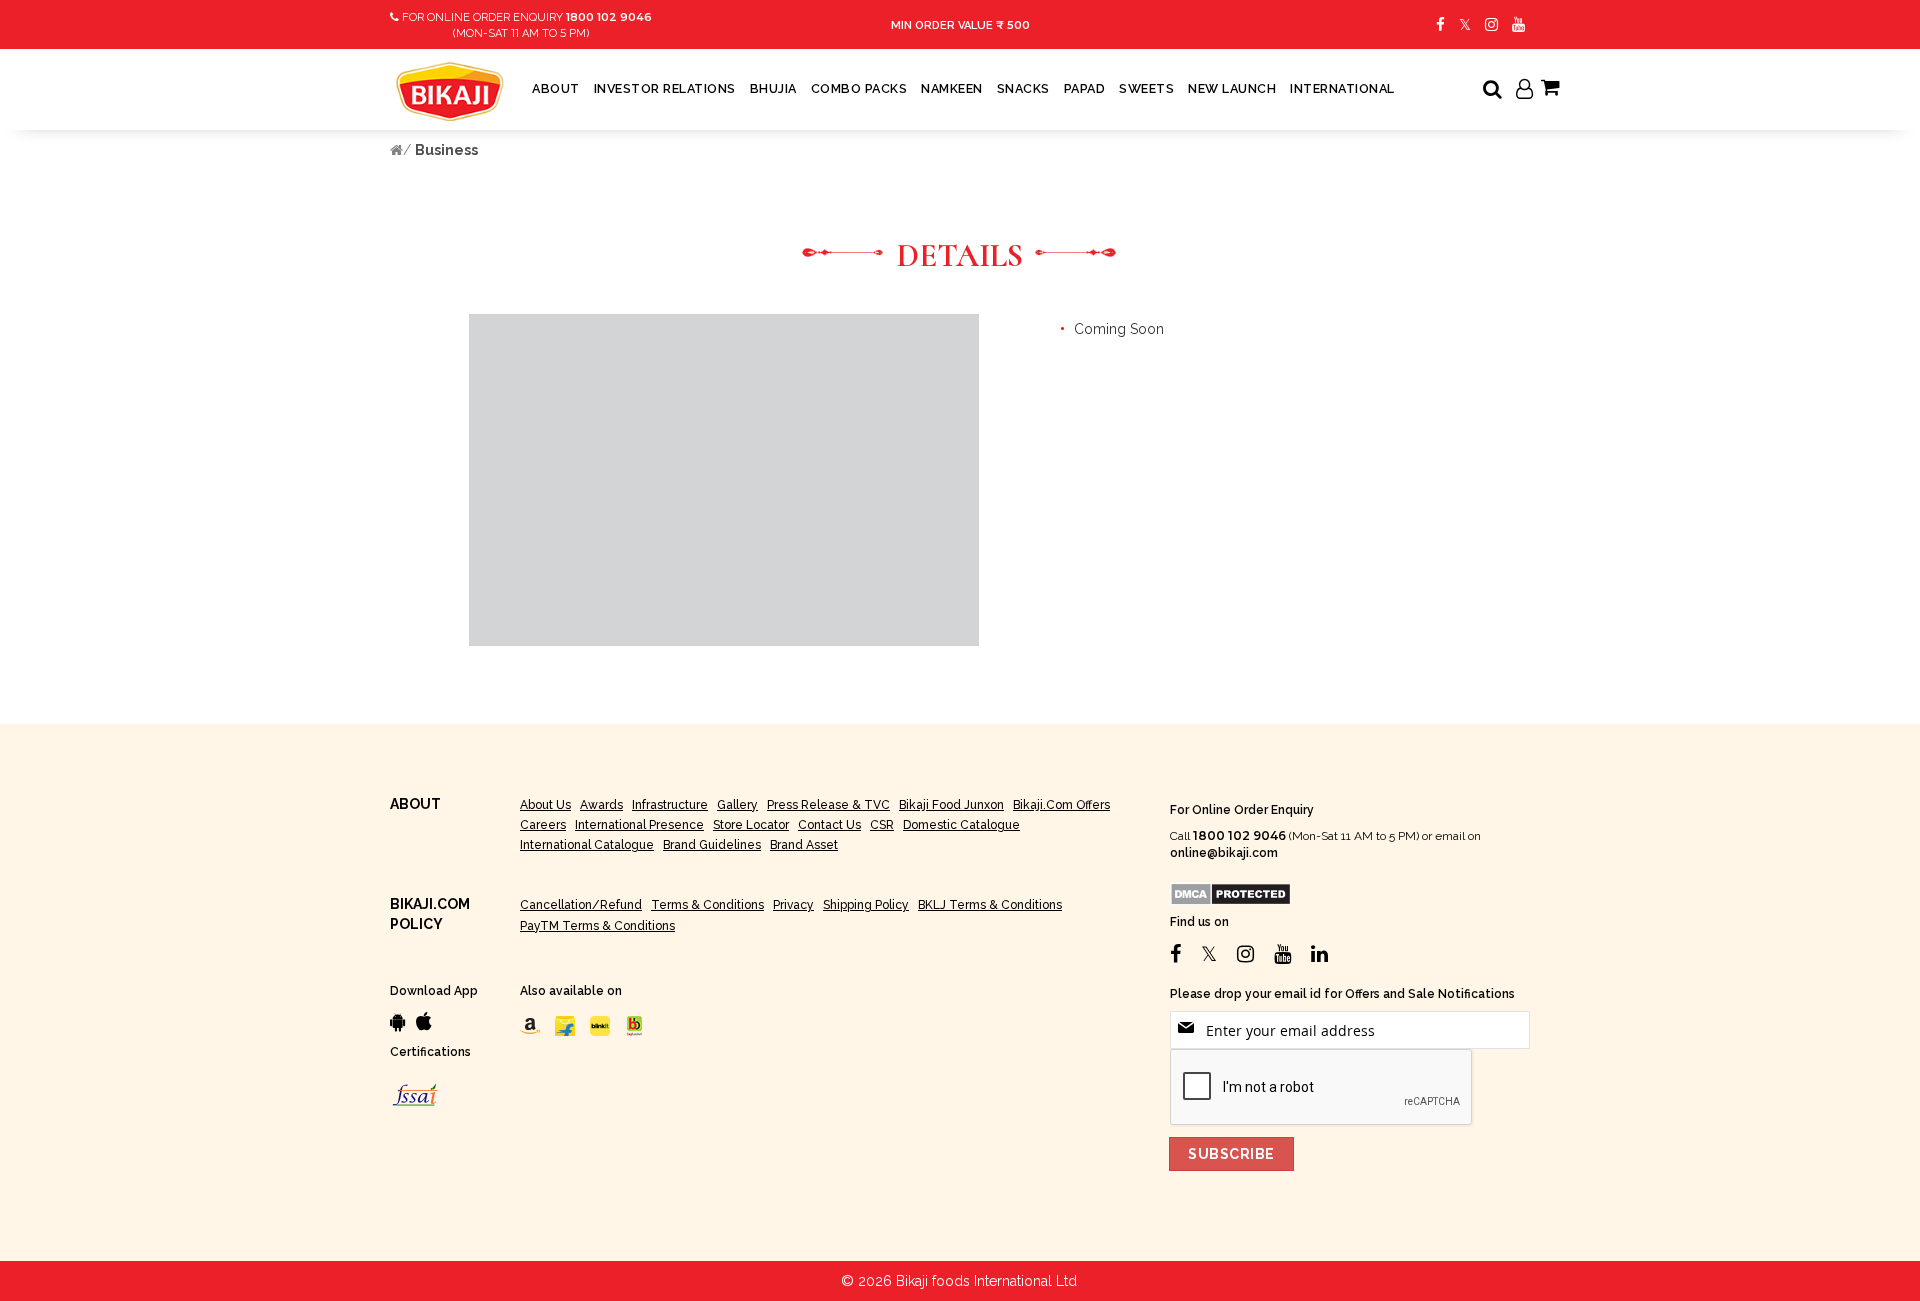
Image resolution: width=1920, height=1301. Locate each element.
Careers (543, 825)
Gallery (737, 805)
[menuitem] (556, 89)
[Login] (1524, 91)
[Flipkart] (565, 1025)
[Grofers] (600, 1025)
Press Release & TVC (828, 805)
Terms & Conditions (707, 905)
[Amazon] (530, 1025)
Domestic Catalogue (961, 825)
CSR (882, 825)
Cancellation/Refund (581, 905)
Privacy (793, 905)
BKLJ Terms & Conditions (990, 905)
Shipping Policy (866, 905)
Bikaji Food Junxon (951, 805)
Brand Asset (804, 845)
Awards (601, 805)
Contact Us (829, 825)
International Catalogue (587, 845)
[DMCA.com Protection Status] (1230, 894)
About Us (545, 805)
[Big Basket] (635, 1025)
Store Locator (751, 825)
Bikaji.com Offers (1061, 805)
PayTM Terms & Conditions (597, 926)
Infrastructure (670, 805)
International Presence (639, 825)
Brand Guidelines (712, 845)
